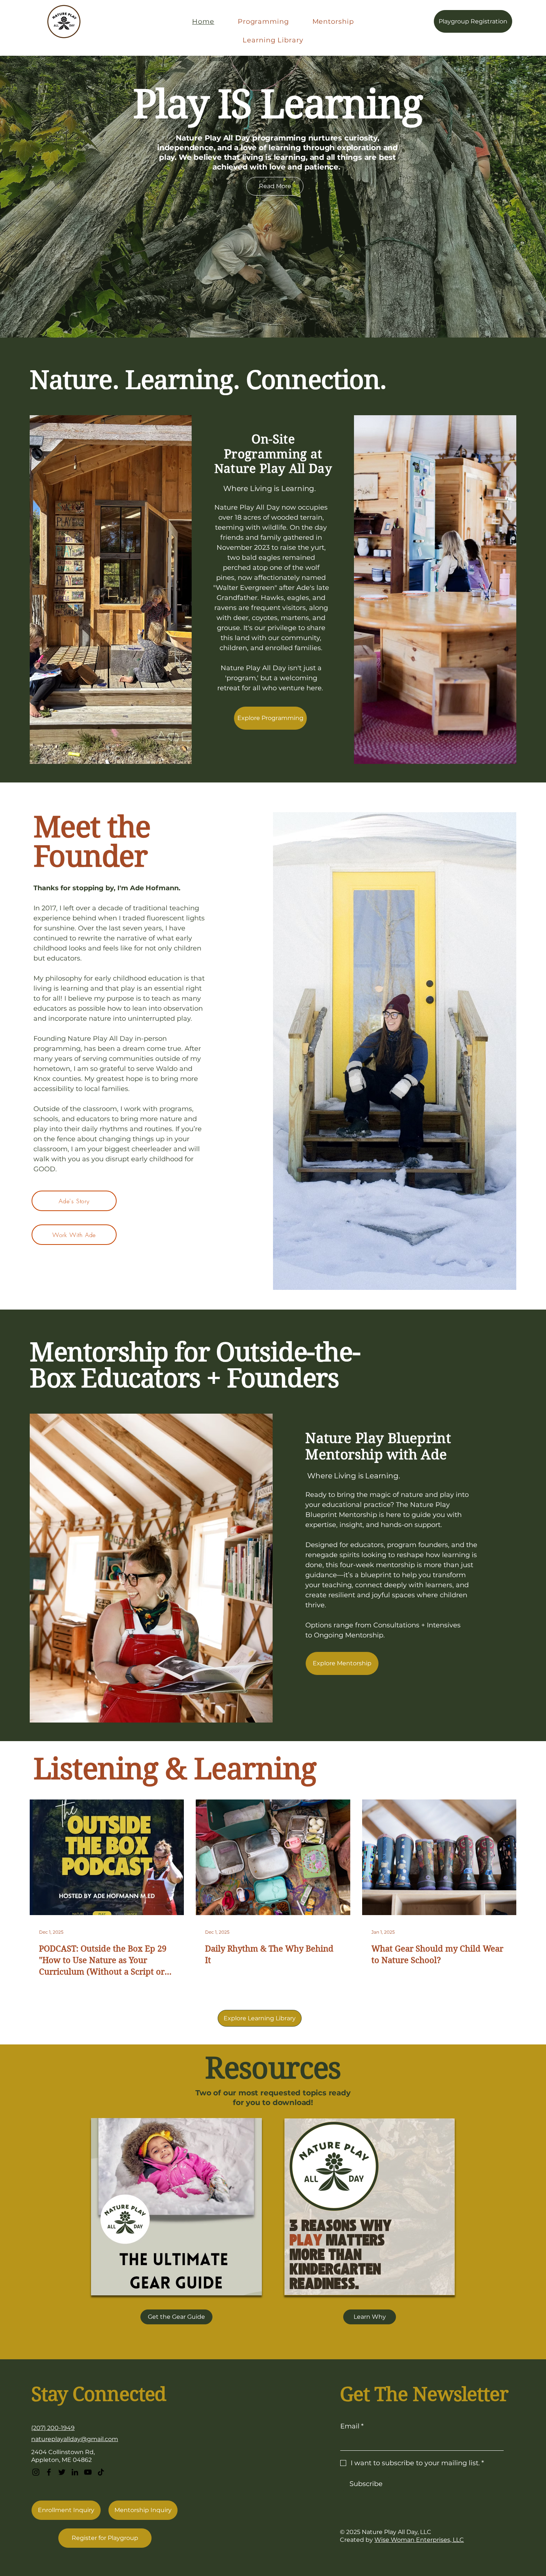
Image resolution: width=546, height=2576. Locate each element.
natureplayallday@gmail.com (75, 2439)
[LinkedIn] (75, 2472)
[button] (176, 2317)
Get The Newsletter (424, 2394)
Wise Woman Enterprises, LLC (419, 2540)
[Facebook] (49, 2472)
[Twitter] (62, 2472)
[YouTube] (88, 2472)
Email (352, 2426)
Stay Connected (99, 2394)
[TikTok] (101, 2472)
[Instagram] (36, 2472)
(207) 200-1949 (53, 2428)
